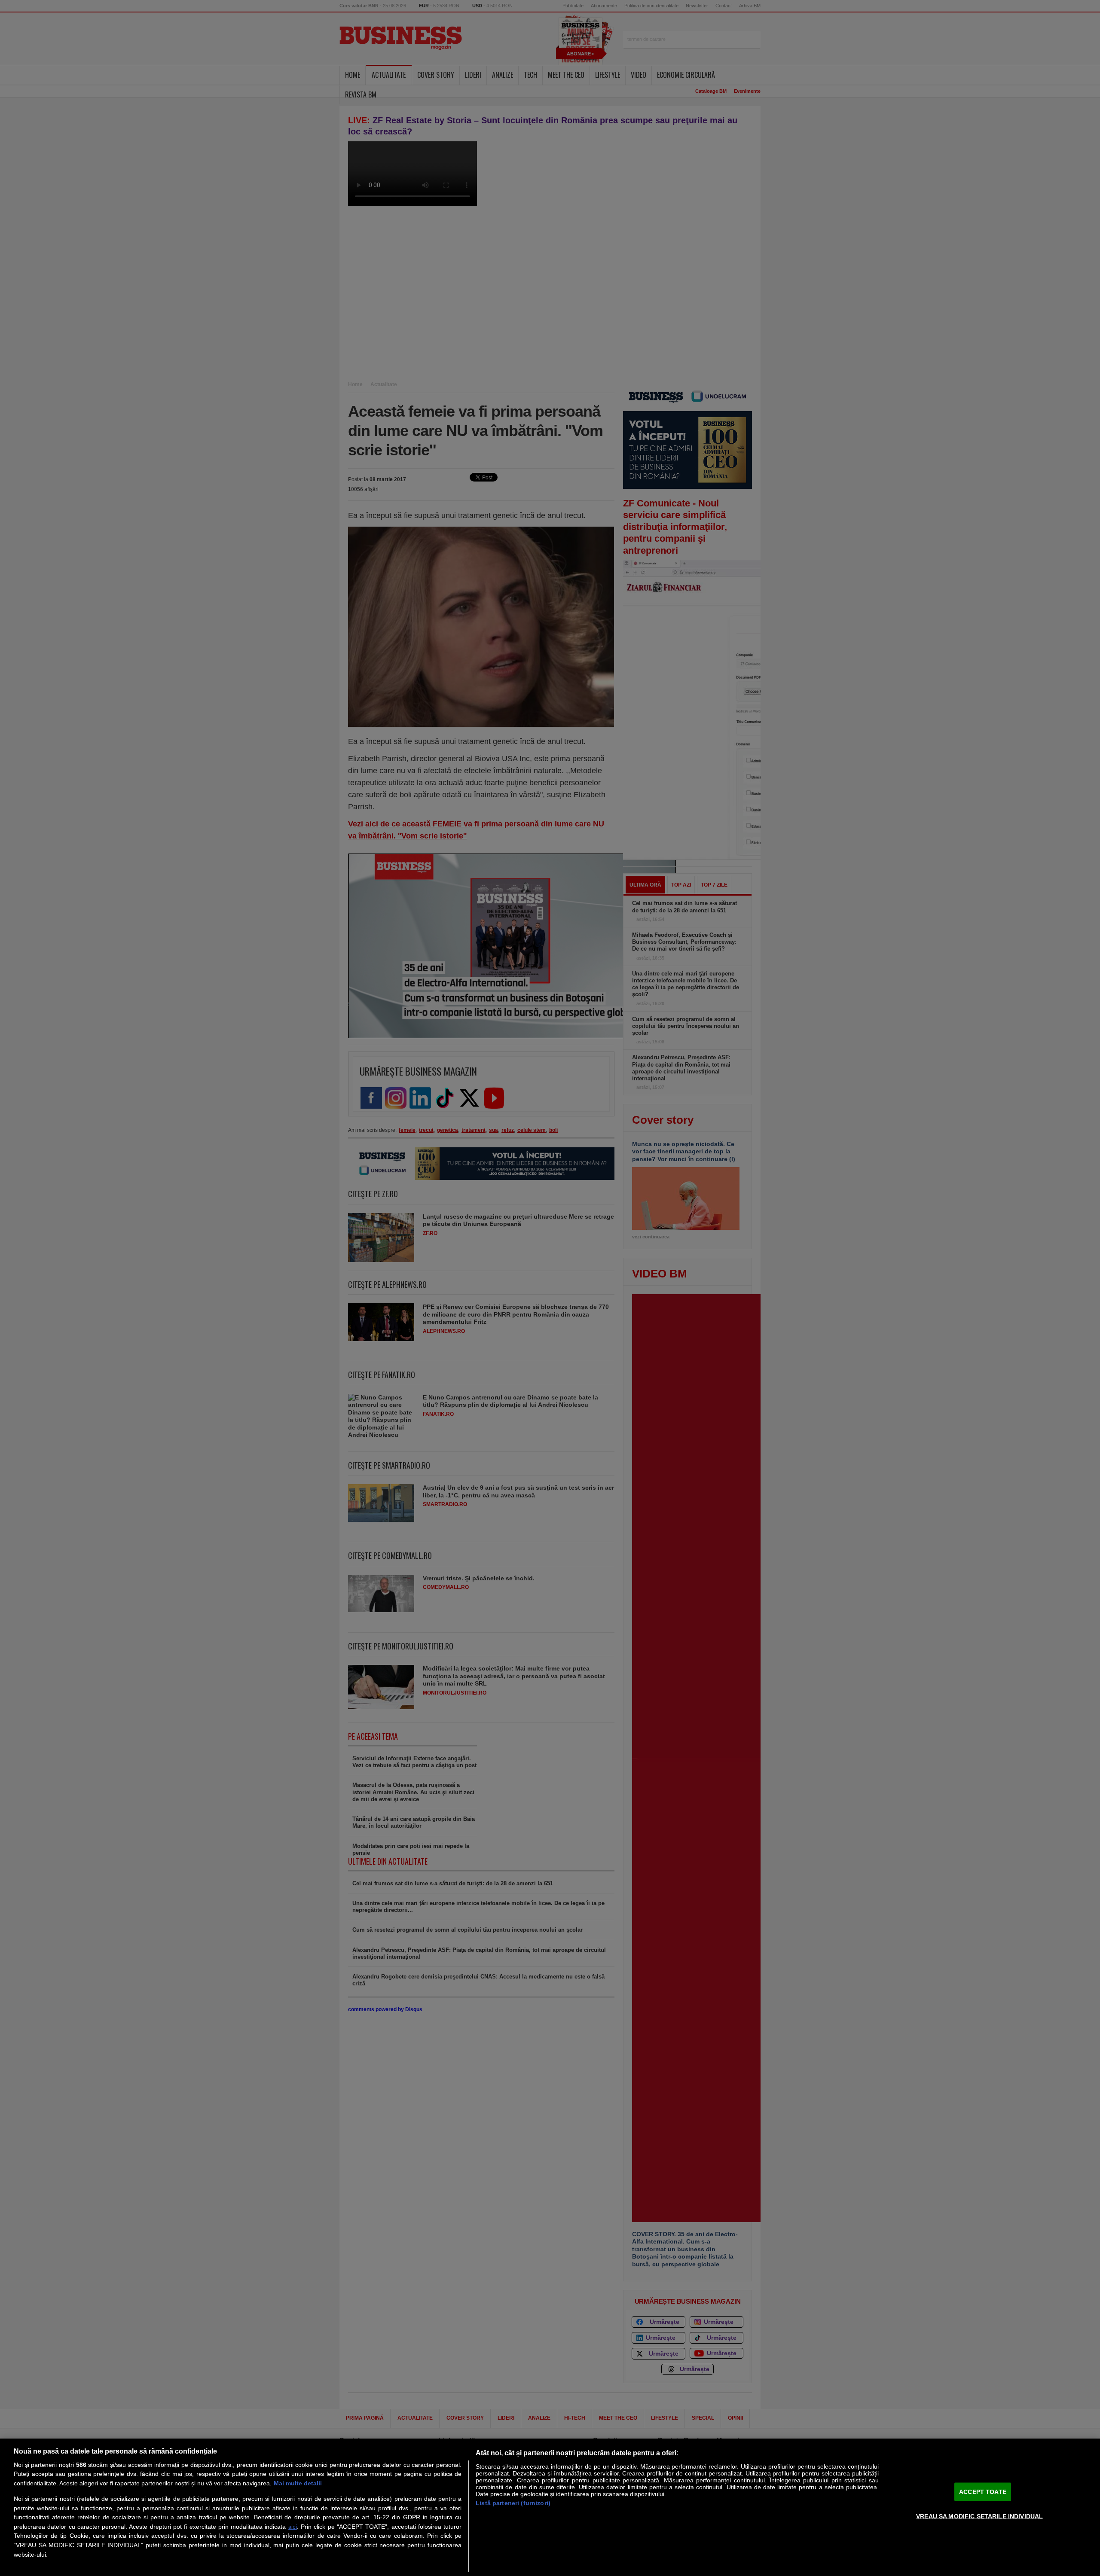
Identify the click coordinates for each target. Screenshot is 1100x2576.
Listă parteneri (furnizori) (513, 2503)
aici (293, 2527)
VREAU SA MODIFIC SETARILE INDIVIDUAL (979, 2516)
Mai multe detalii (298, 2483)
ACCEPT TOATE (983, 2491)
